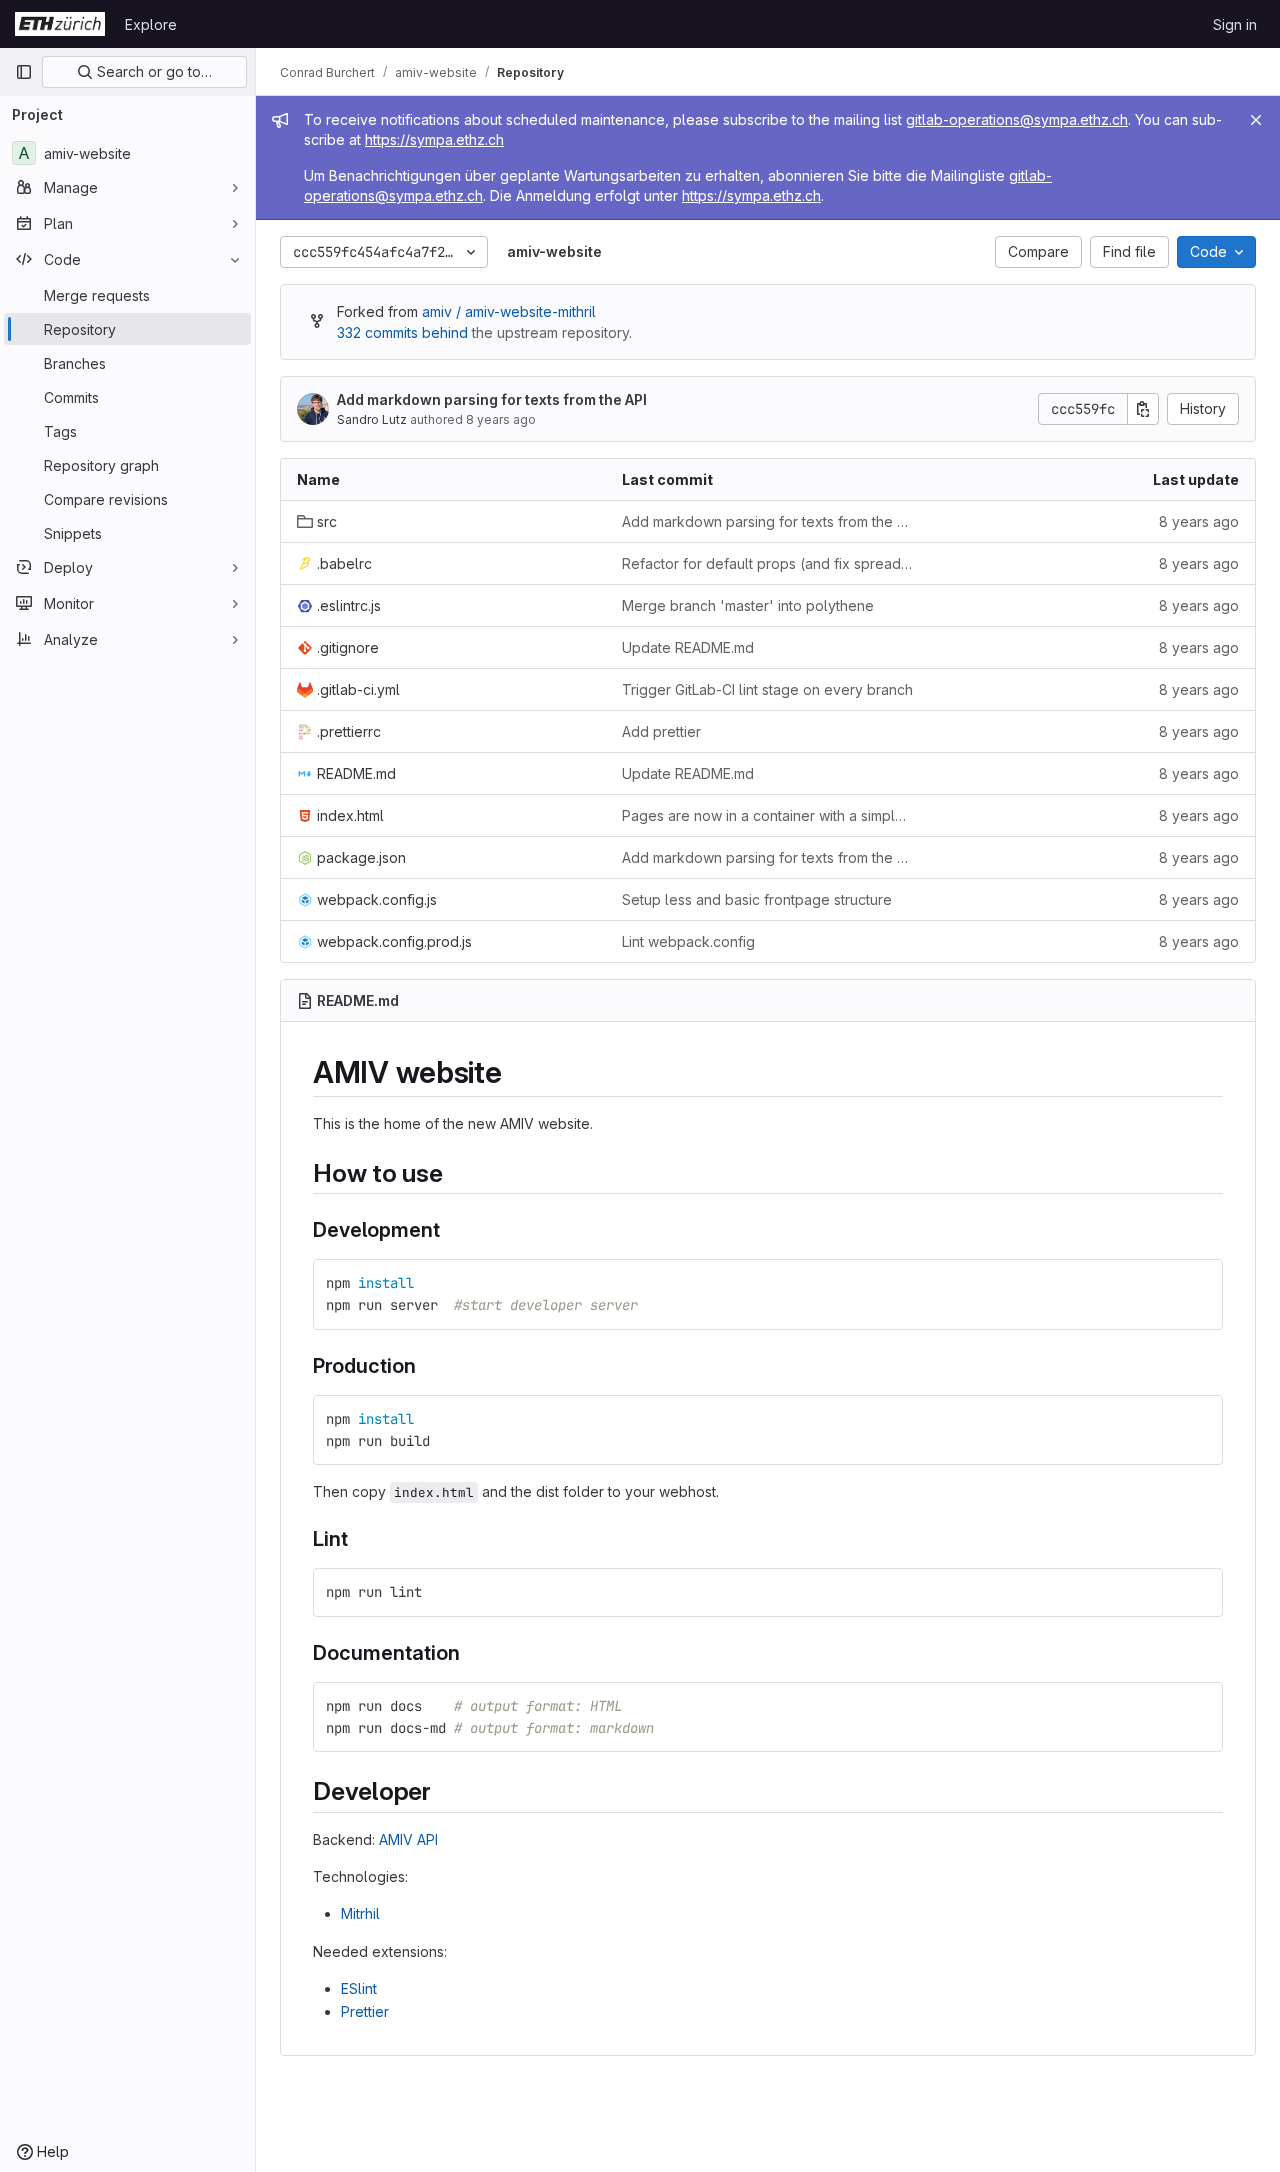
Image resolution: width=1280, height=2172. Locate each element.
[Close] (1256, 120)
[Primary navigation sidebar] (24, 72)
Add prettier (661, 731)
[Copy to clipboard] (1199, 1283)
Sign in (1235, 24)
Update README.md (688, 647)
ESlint (359, 1988)
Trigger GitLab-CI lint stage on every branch (767, 689)
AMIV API (408, 1839)
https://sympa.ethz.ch (434, 139)
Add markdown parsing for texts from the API (492, 399)
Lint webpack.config (688, 941)
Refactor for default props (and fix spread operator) (768, 563)
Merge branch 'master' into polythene (748, 605)
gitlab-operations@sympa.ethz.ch (1017, 119)
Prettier (365, 2011)
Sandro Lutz (372, 419)
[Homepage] (60, 24)
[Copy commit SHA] (1143, 409)
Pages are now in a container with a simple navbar (768, 815)
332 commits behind (402, 332)
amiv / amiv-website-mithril (509, 311)
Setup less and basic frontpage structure (757, 899)
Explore (151, 24)
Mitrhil (360, 1913)
